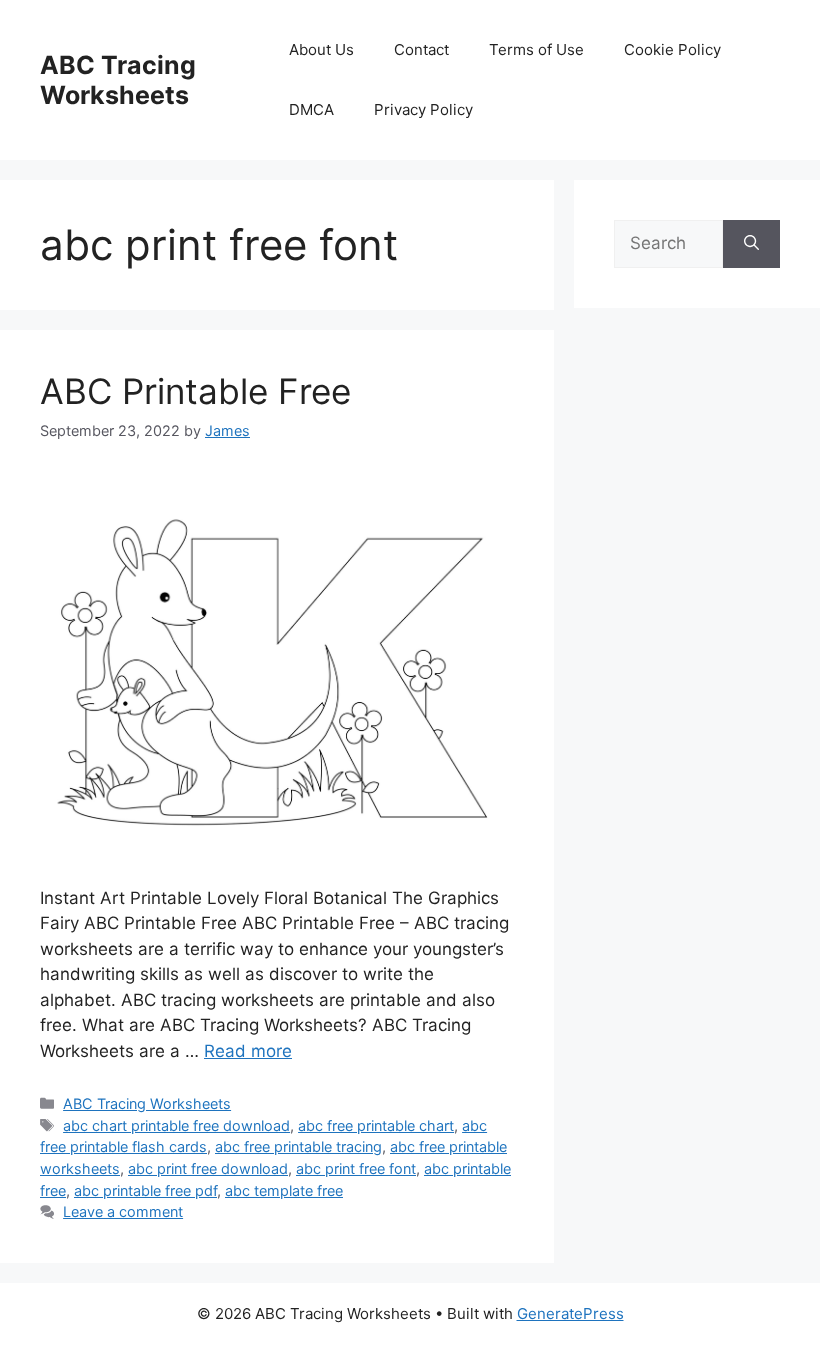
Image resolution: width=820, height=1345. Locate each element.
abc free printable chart (376, 1125)
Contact (421, 49)
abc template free (284, 1190)
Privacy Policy (423, 109)
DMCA (311, 109)
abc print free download (208, 1168)
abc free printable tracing (298, 1146)
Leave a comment (123, 1211)
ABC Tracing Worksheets (118, 80)
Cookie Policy (672, 49)
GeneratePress (570, 1313)
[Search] (751, 244)
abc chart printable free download (176, 1125)
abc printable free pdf (145, 1190)
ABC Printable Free (195, 391)
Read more (248, 1051)
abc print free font (356, 1168)
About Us (321, 49)
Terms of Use (536, 49)
